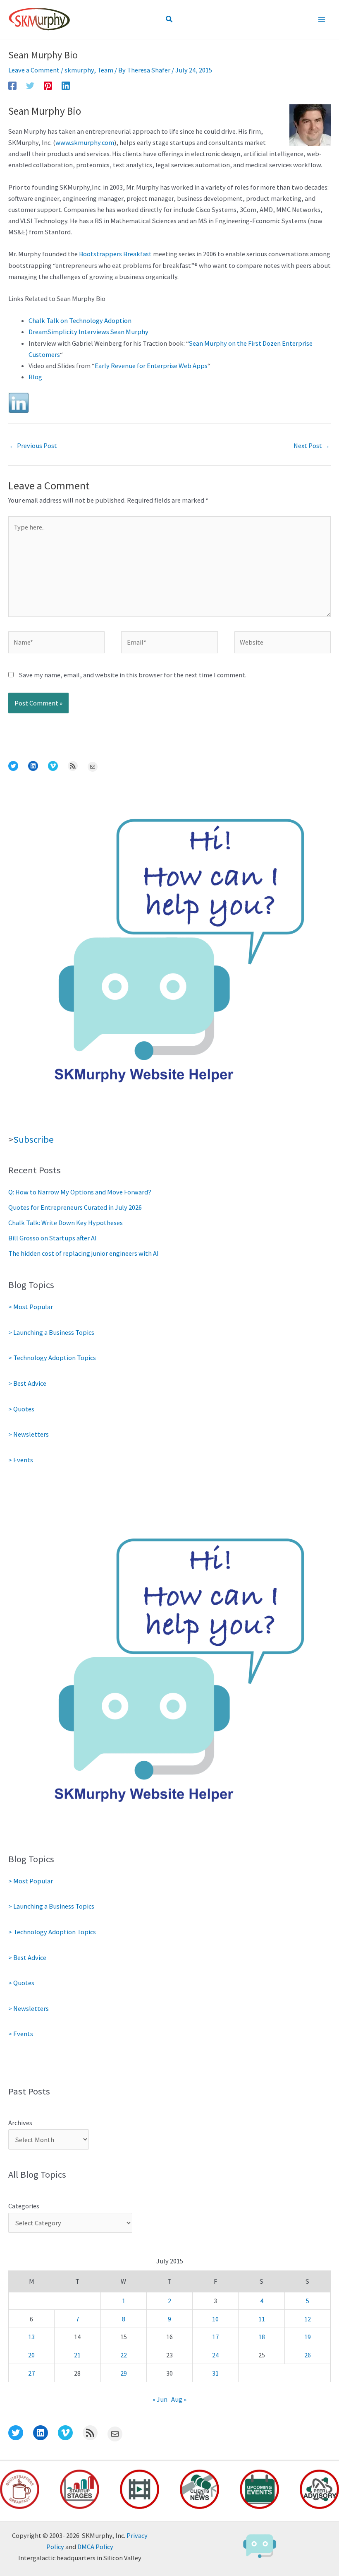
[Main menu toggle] (321, 20)
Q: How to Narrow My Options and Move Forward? (80, 1192)
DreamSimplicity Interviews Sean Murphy (88, 332)
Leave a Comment (34, 70)
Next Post (312, 445)
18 (262, 2337)
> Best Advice (27, 1383)
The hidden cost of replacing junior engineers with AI (84, 1253)
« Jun (160, 2399)
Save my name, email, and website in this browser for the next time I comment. (133, 675)
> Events (21, 1460)
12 (308, 2319)
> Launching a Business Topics (51, 1332)
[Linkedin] (66, 85)
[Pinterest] (48, 85)
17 (215, 2337)
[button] (169, 19)
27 (31, 2373)
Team (105, 70)
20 (31, 2355)
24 (215, 2355)
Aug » (179, 2399)
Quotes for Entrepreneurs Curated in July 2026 (75, 1207)
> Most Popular (31, 1307)
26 (308, 2355)
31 (215, 2373)
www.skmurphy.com (85, 142)
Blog (35, 377)
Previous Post (33, 445)
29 (124, 2373)
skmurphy (79, 70)
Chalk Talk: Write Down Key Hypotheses (66, 1223)
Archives (20, 2123)
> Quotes (21, 1409)
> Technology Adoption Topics (52, 1358)
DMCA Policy (95, 2547)
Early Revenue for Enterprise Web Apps (151, 366)
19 (308, 2337)
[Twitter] (30, 85)
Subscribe (33, 1139)
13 (31, 2337)
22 (124, 2355)
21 (77, 2355)
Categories (24, 2206)
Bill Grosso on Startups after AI (53, 1238)
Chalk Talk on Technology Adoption (80, 320)
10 (215, 2319)
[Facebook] (12, 85)
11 (262, 2319)
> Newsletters (29, 1434)
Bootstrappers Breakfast (115, 254)
